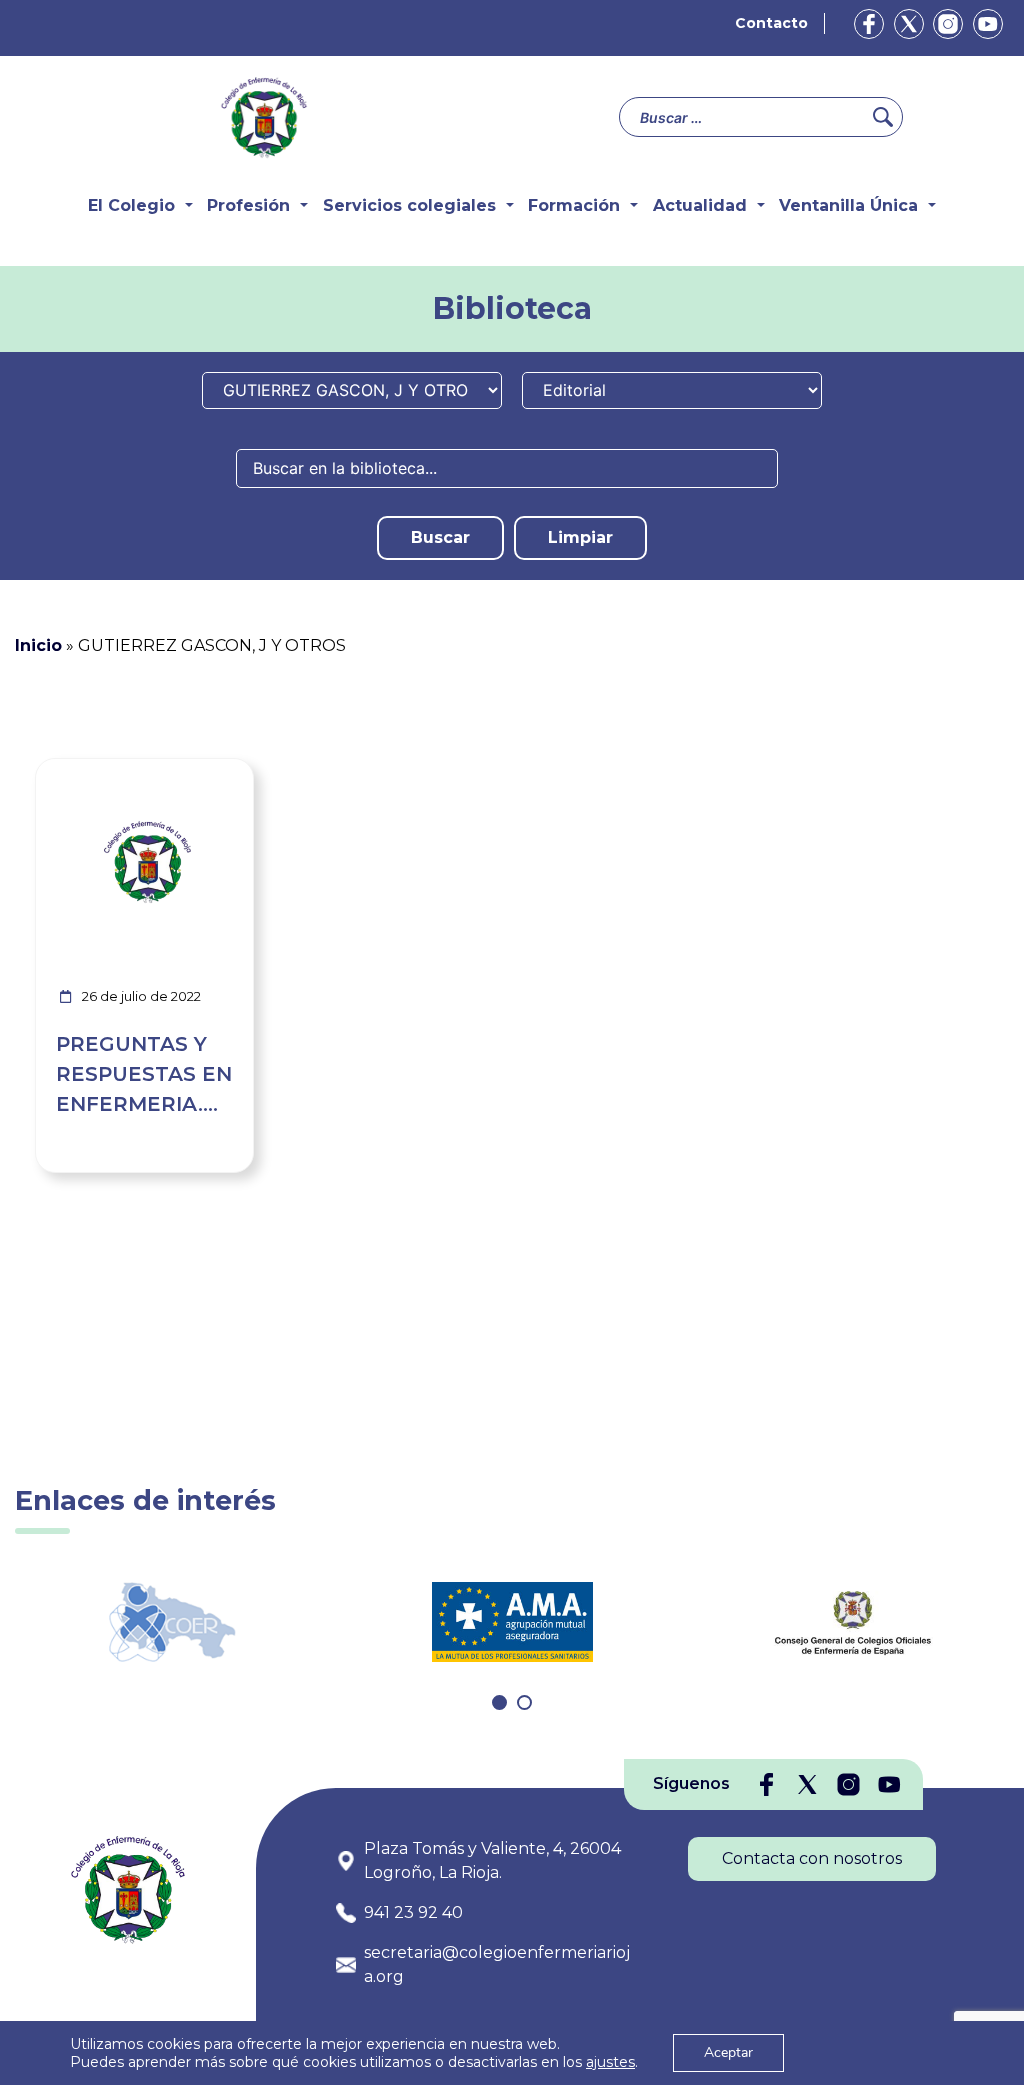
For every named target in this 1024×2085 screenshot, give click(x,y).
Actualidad (700, 205)
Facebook (869, 24)
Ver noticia (206, 770)
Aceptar (728, 2052)
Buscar (440, 537)
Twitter (909, 24)
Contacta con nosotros (812, 1858)
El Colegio (131, 205)
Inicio (38, 645)
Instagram (948, 24)
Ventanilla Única (848, 205)
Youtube (988, 24)
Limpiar (580, 537)
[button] (499, 1702)
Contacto (771, 23)
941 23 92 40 (413, 1912)
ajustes (610, 2062)
